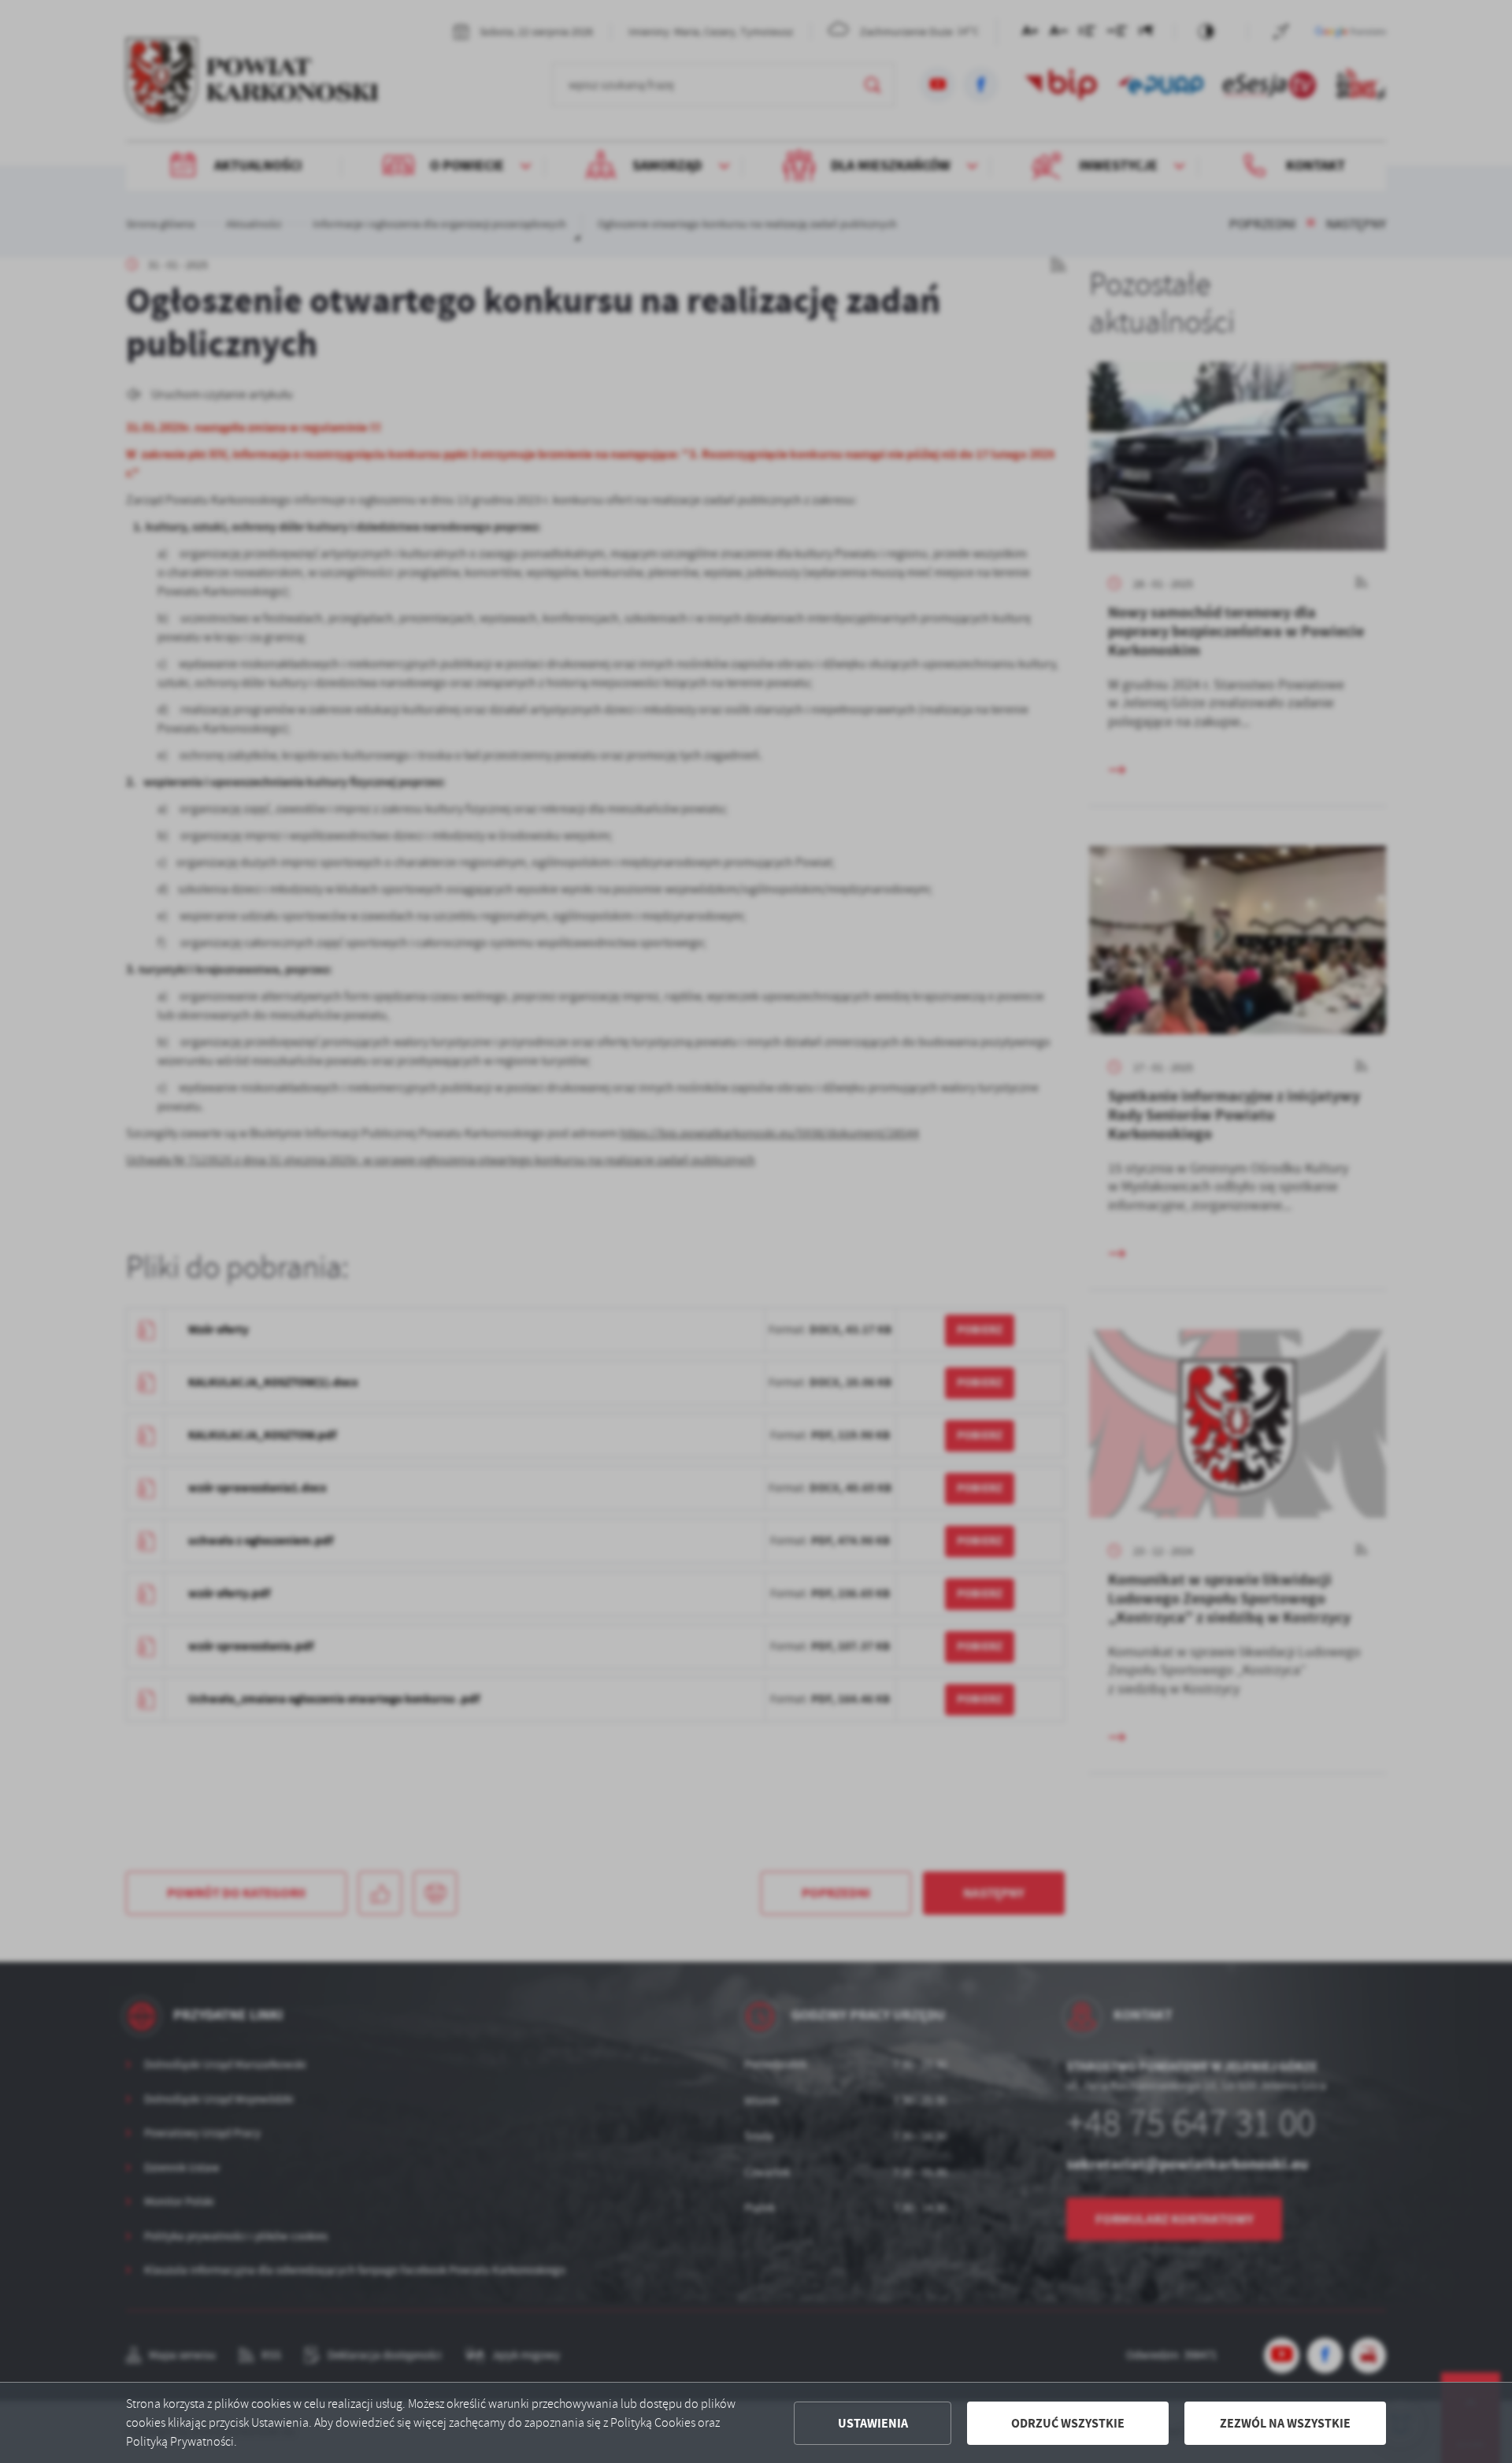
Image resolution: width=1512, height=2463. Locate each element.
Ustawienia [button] (873, 2423)
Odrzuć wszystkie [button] (1068, 2423)
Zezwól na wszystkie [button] (1285, 2423)
